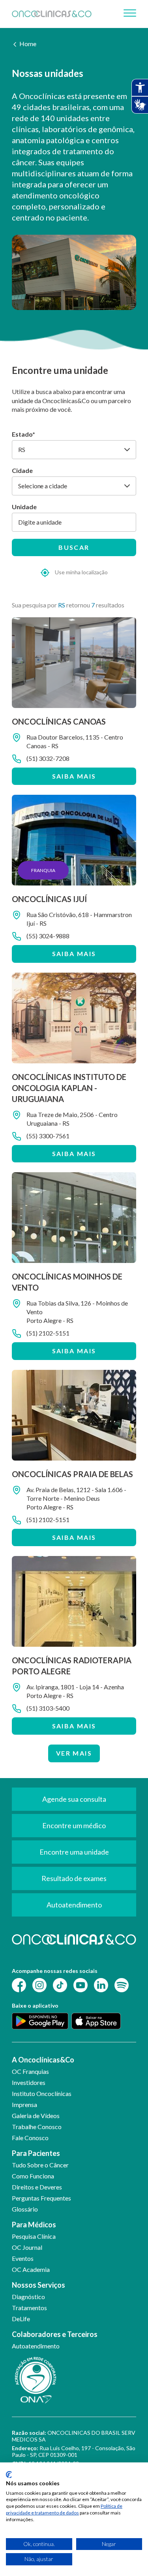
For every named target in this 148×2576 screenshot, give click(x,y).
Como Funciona (33, 2176)
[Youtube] (81, 1985)
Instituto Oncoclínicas (42, 2093)
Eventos (23, 2258)
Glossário (25, 2209)
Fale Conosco (30, 2138)
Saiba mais (74, 776)
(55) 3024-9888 (48, 936)
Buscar (74, 547)
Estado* (23, 434)
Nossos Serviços (38, 2285)
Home (28, 44)
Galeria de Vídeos (36, 2116)
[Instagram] (39, 1985)
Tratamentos (29, 2308)
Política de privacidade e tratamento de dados (64, 2509)
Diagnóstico (28, 2297)
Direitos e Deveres (37, 2187)
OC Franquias (30, 2071)
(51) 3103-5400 (48, 1708)
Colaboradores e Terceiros (55, 2334)
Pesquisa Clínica (34, 2236)
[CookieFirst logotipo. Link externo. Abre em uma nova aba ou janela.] (9, 2475)
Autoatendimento (36, 2346)
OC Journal (27, 2247)
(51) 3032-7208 (48, 758)
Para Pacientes (36, 2153)
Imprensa (24, 2104)
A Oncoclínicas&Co (43, 2060)
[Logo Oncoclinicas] (52, 14)
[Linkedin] (101, 1985)
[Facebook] (19, 1985)
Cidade (22, 470)
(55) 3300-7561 (48, 1136)
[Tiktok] (60, 1985)
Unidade (24, 507)
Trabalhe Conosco (37, 2127)
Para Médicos (34, 2225)
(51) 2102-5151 (48, 1333)
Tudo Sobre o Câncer (40, 2165)
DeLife (21, 2319)
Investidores (29, 2082)
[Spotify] (122, 1985)
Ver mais (74, 1753)
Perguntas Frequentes (41, 2198)
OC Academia (31, 2269)
